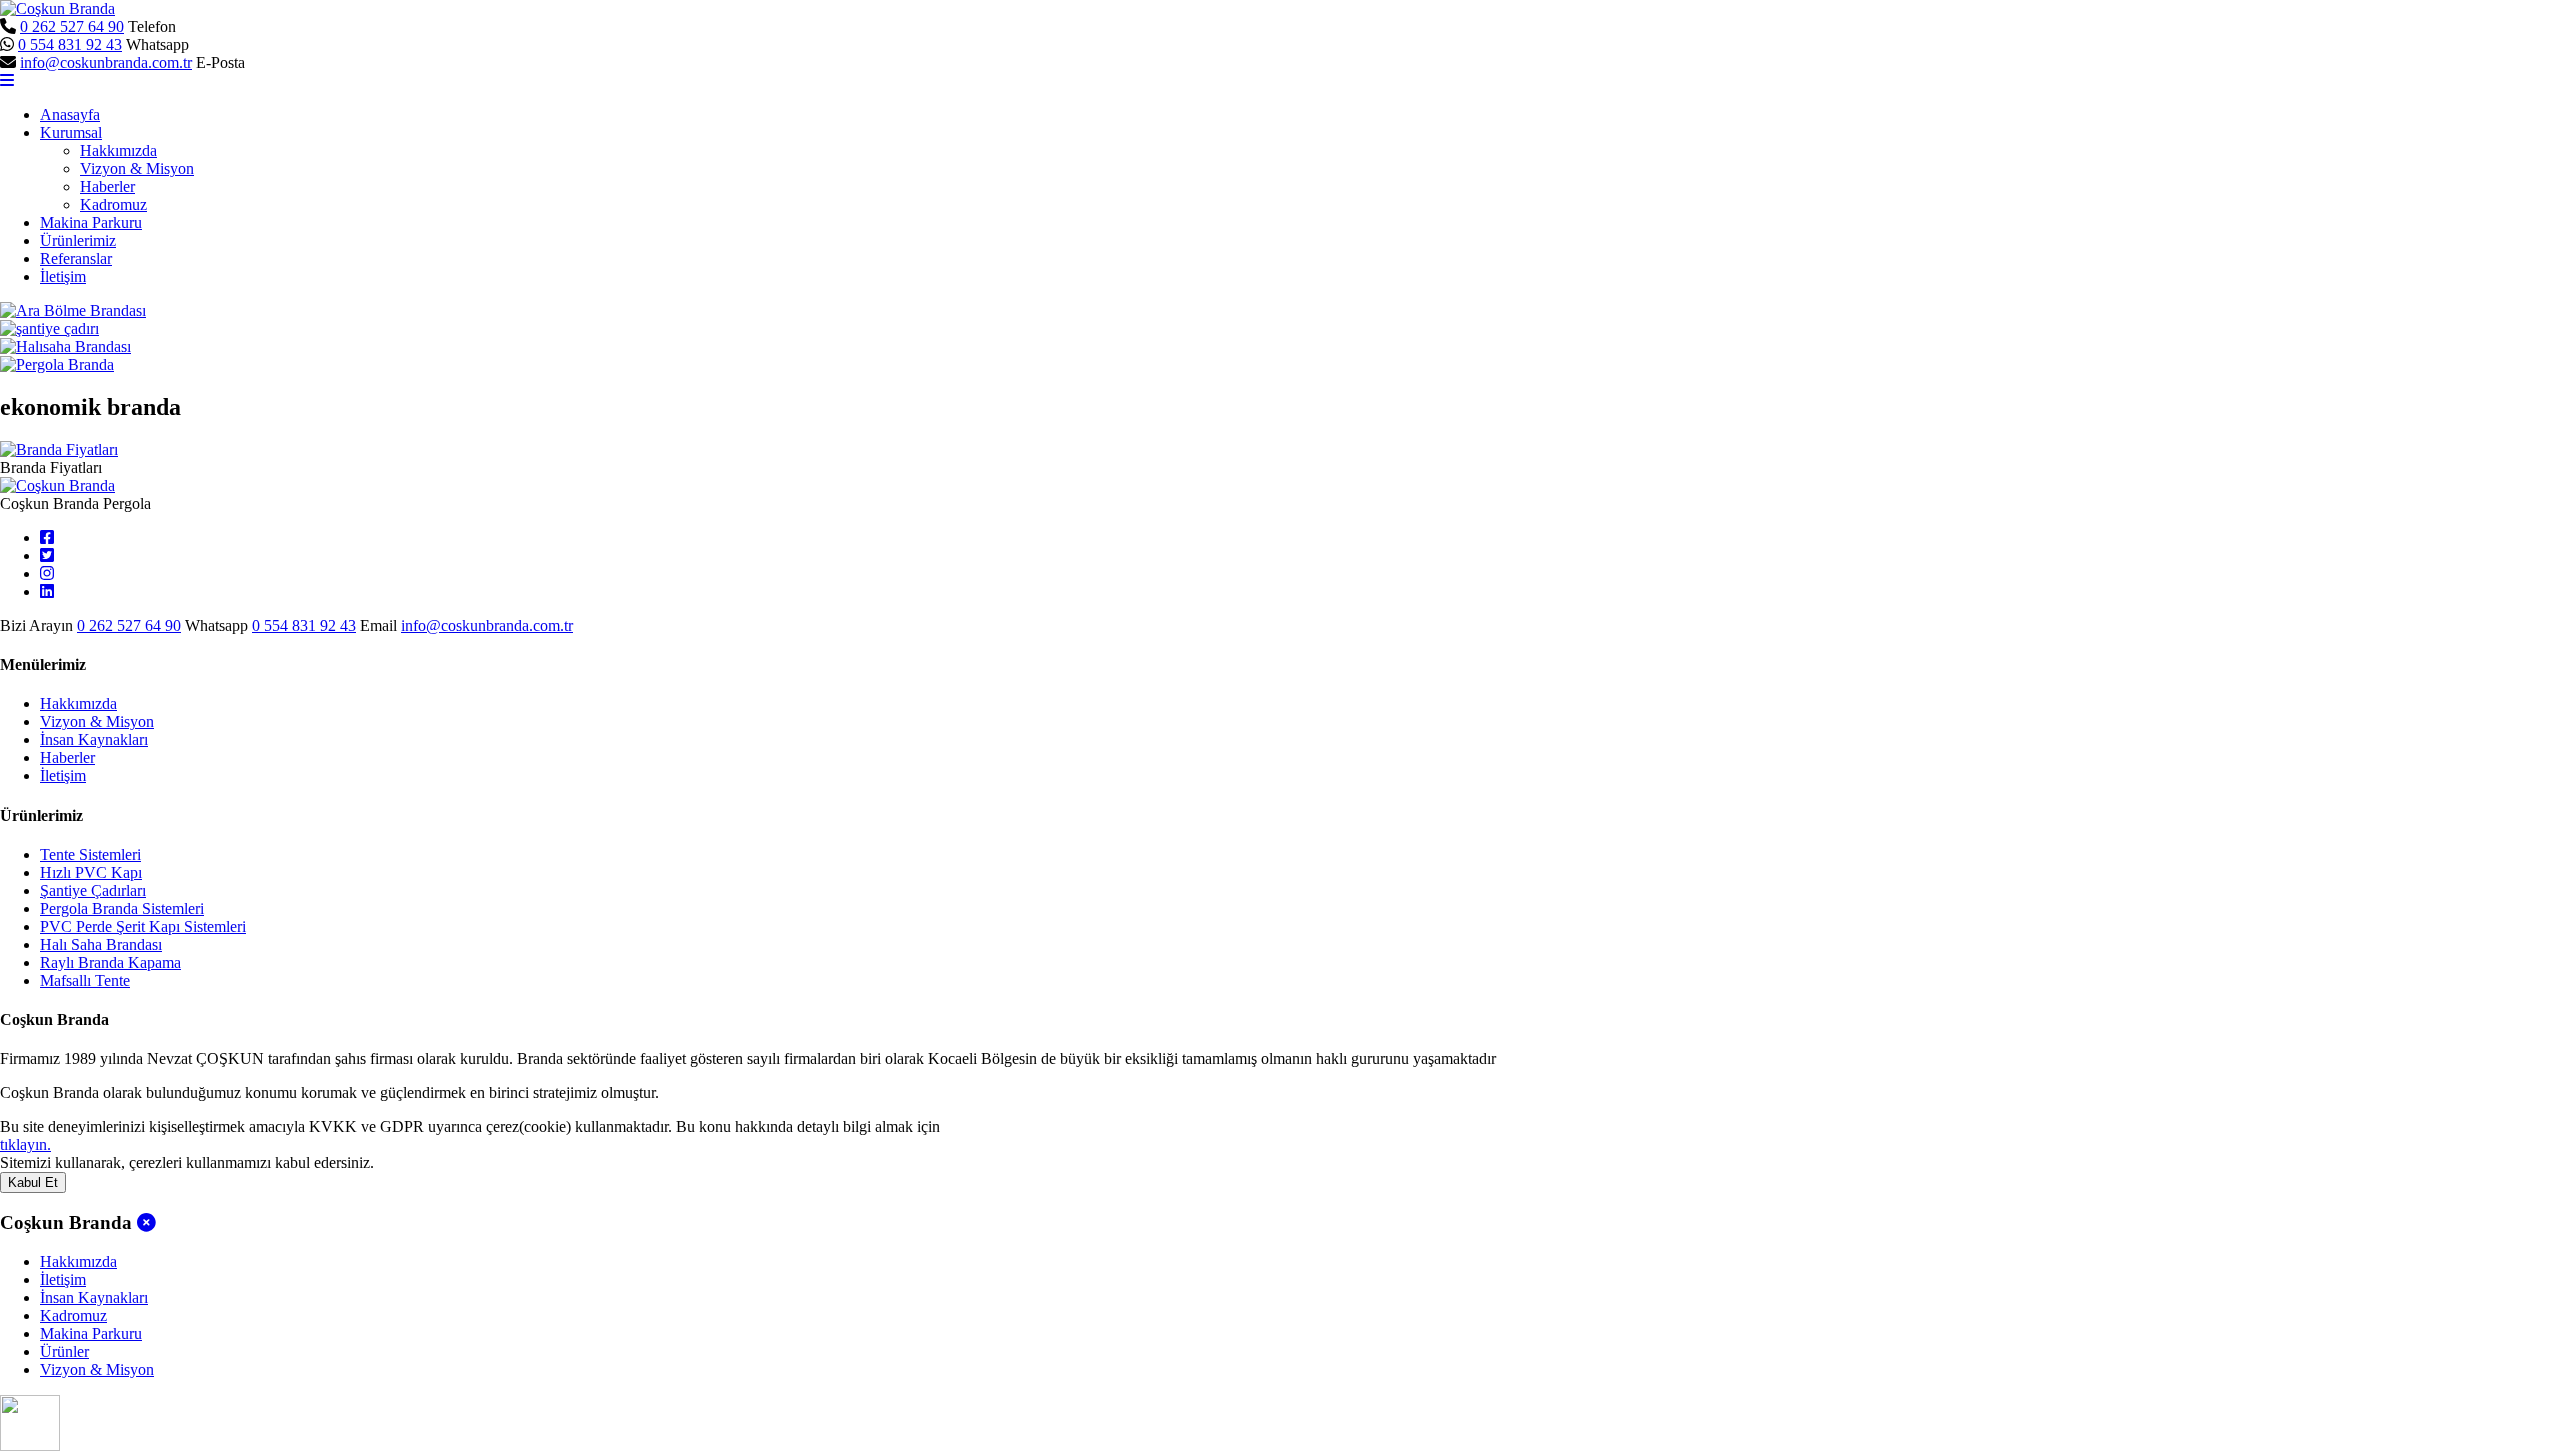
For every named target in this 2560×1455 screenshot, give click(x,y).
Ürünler (64, 1351)
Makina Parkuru (91, 222)
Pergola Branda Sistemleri (122, 908)
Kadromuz (113, 204)
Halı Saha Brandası (101, 944)
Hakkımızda (118, 150)
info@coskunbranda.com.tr (106, 62)
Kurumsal (71, 132)
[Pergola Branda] (57, 364)
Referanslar (76, 258)
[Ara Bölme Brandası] (73, 310)
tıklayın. (25, 1144)
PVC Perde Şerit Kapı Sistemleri (143, 926)
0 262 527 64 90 (72, 26)
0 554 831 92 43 (70, 44)
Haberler (107, 186)
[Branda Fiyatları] (59, 449)
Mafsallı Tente (85, 980)
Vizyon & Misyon (137, 168)
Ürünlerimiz (78, 240)
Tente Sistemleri (90, 854)
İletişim (63, 276)
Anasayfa (70, 114)
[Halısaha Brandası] (65, 346)
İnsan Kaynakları (94, 739)
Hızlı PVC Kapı (91, 872)
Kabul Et (33, 1182)
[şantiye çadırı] (49, 328)
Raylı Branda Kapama (110, 962)
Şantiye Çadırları (93, 890)
